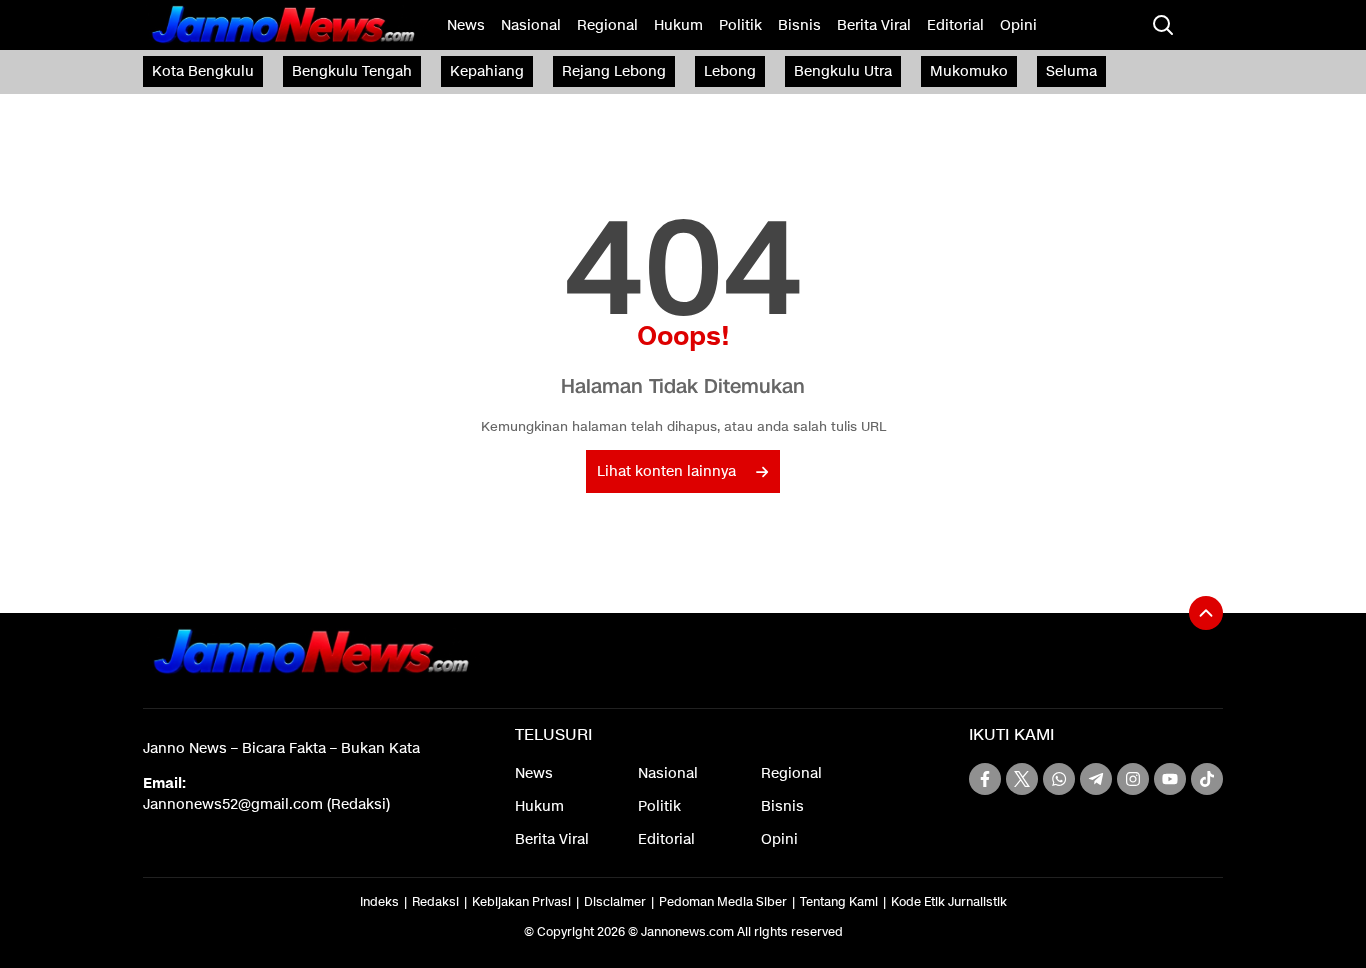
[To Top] (1206, 613)
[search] (1163, 25)
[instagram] (1133, 779)
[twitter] (1022, 779)
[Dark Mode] (1203, 25)
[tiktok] (1207, 779)
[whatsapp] (1059, 779)
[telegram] (1096, 779)
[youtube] (1170, 779)
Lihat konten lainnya (666, 471)
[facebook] (985, 779)
